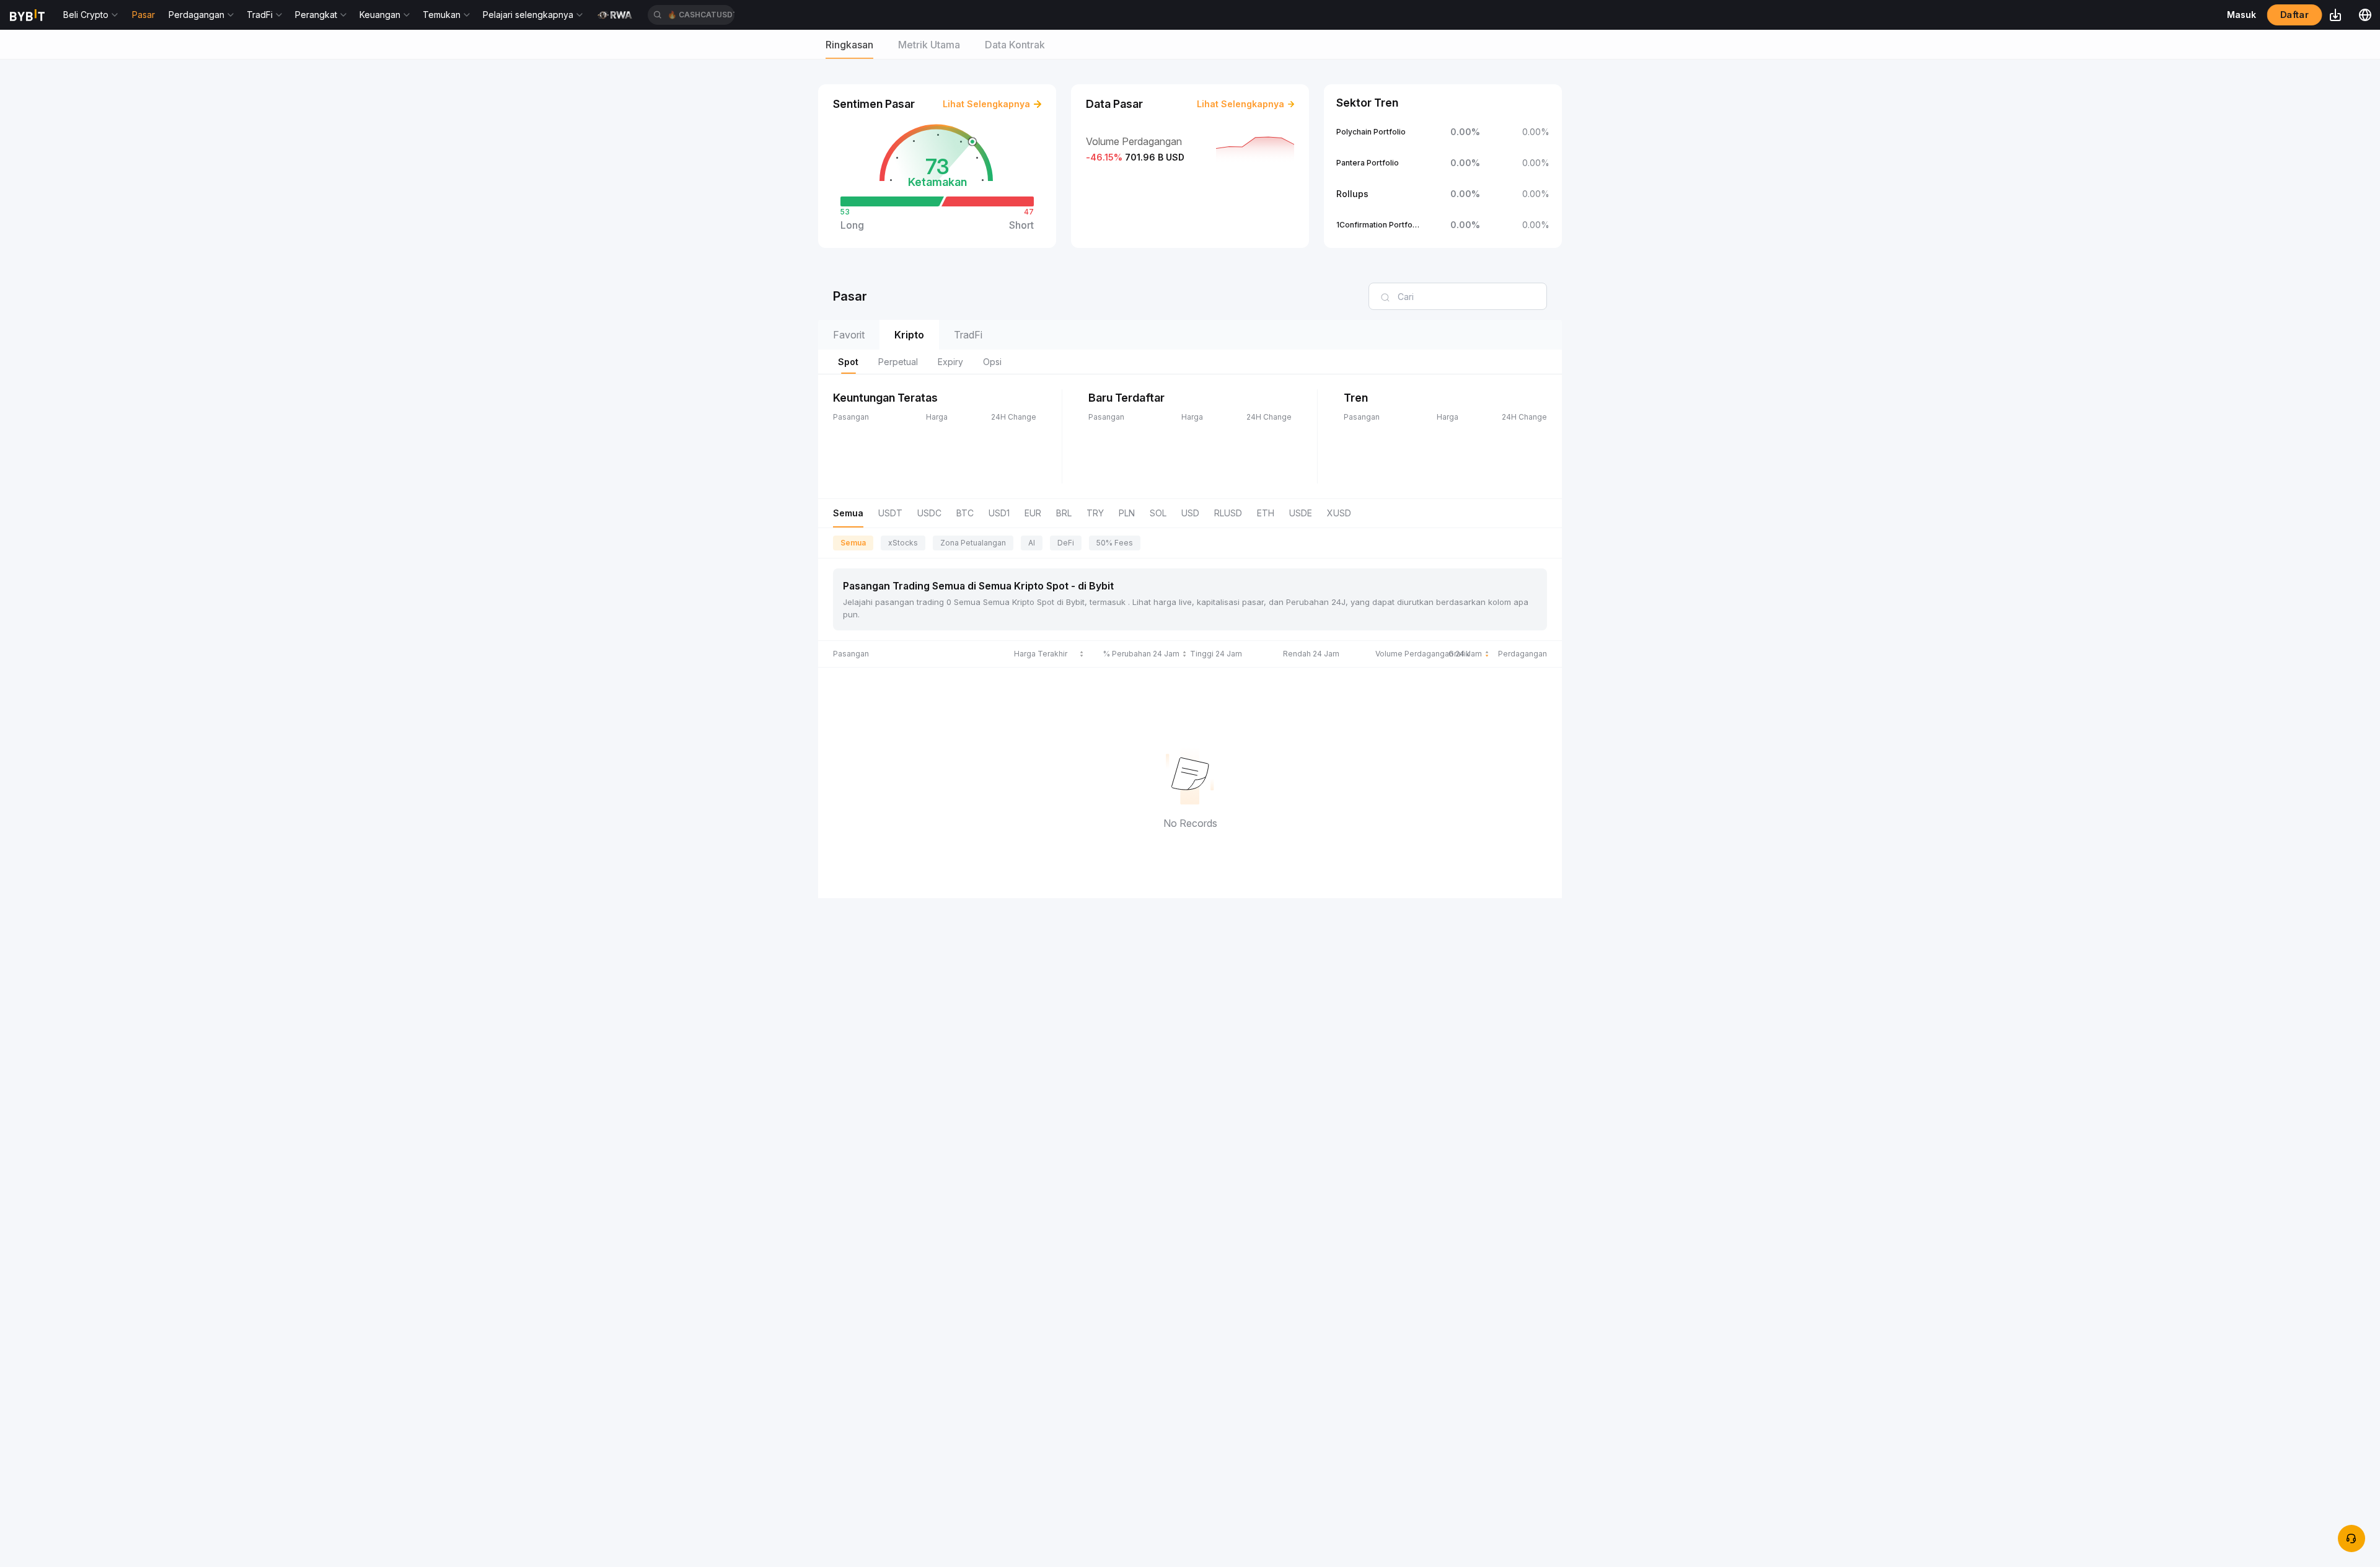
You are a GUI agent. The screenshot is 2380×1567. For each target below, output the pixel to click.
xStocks (903, 543)
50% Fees (1115, 543)
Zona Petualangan (973, 543)
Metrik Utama (929, 45)
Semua (853, 543)
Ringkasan (849, 45)
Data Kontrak (1015, 45)
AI (1032, 543)
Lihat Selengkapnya (986, 104)
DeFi (1066, 543)
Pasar (143, 15)
